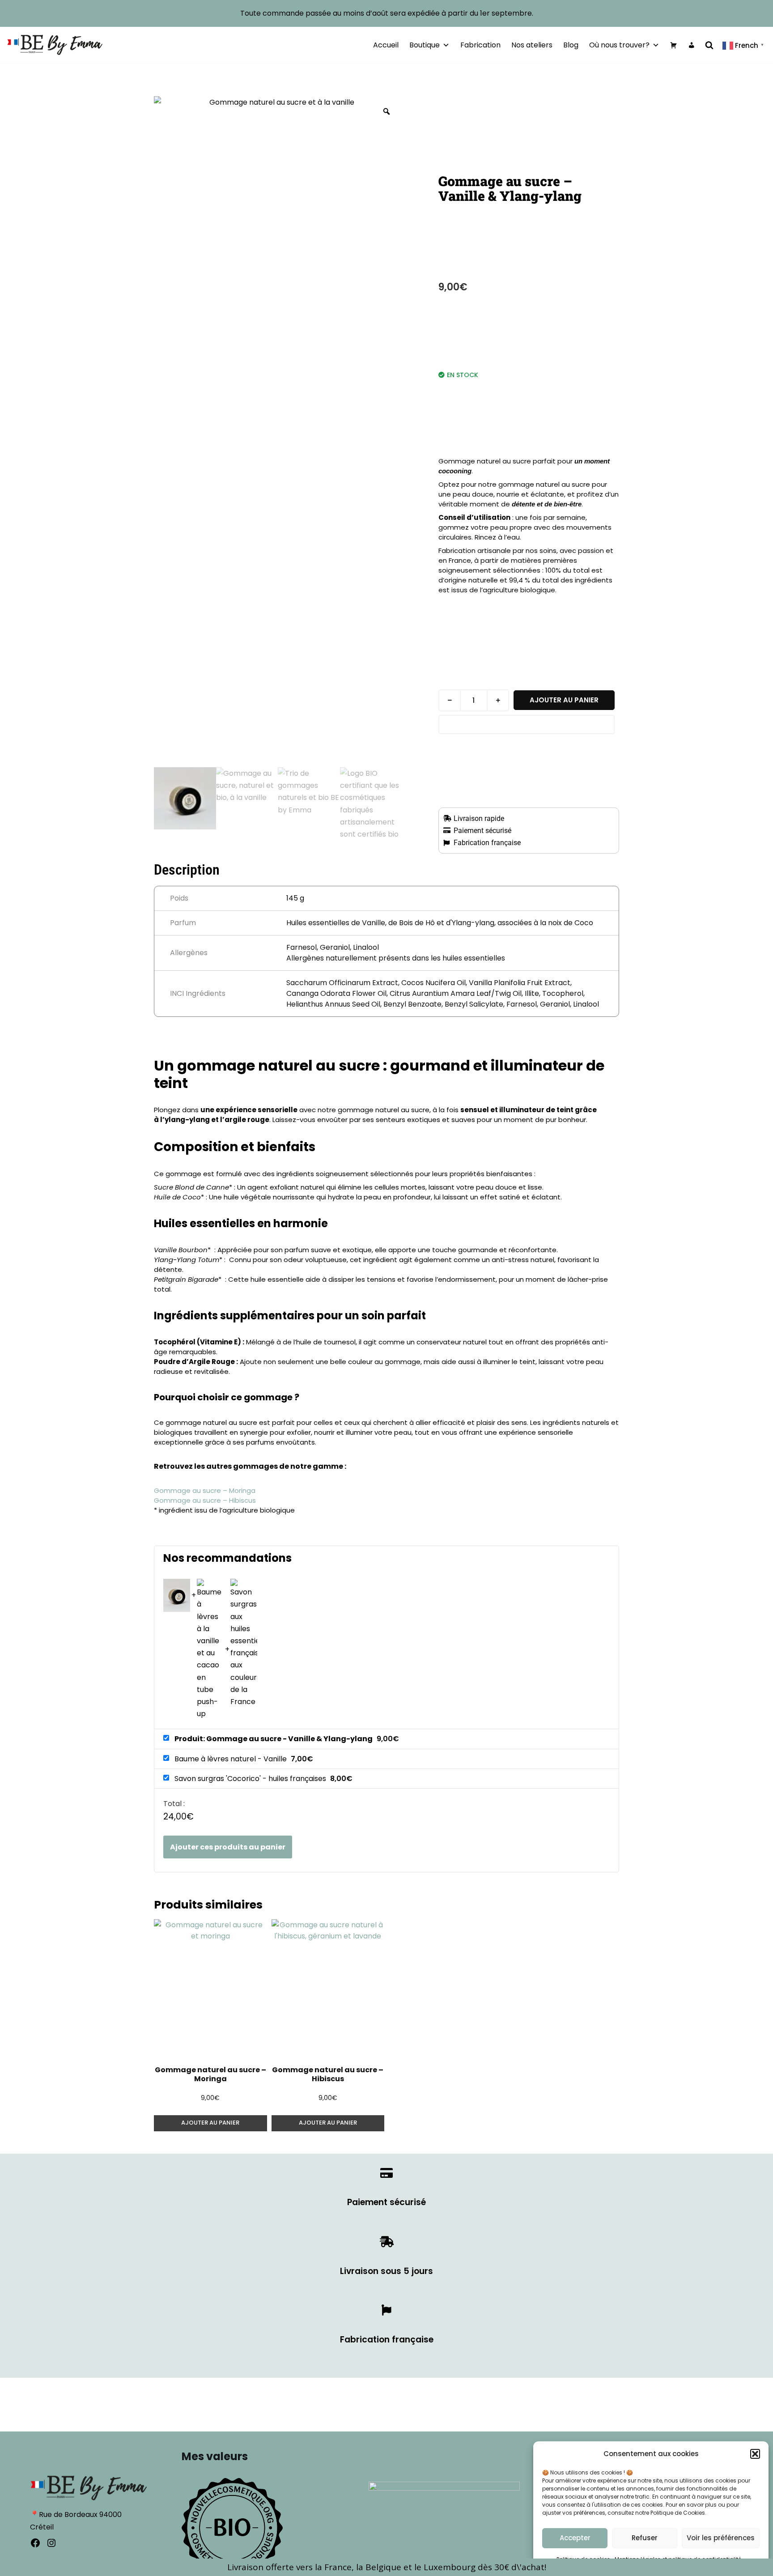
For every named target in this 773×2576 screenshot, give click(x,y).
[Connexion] (692, 45)
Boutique (425, 45)
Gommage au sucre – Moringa (205, 1490)
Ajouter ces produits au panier (228, 1847)
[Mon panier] (674, 45)
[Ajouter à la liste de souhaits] (527, 725)
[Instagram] (51, 2543)
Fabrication (480, 45)
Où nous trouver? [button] (619, 45)
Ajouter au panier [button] (210, 2123)
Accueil (386, 45)
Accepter (575, 2538)
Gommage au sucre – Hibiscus (205, 1500)
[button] (755, 2454)
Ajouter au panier (564, 700)
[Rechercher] (709, 45)
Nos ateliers (532, 45)
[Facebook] (35, 2543)
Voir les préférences (721, 2538)
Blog (571, 45)
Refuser (645, 2538)
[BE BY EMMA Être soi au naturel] (55, 45)
